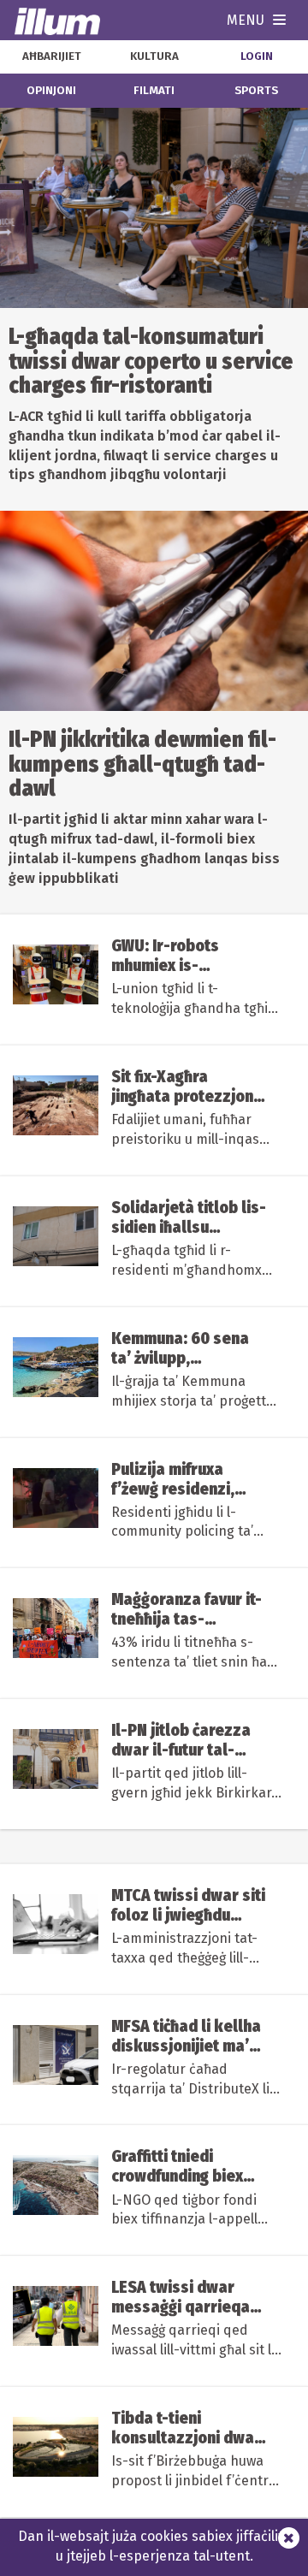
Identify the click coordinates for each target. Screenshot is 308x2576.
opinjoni (51, 91)
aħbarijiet (52, 56)
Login (257, 56)
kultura (154, 56)
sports (256, 91)
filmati (154, 91)
